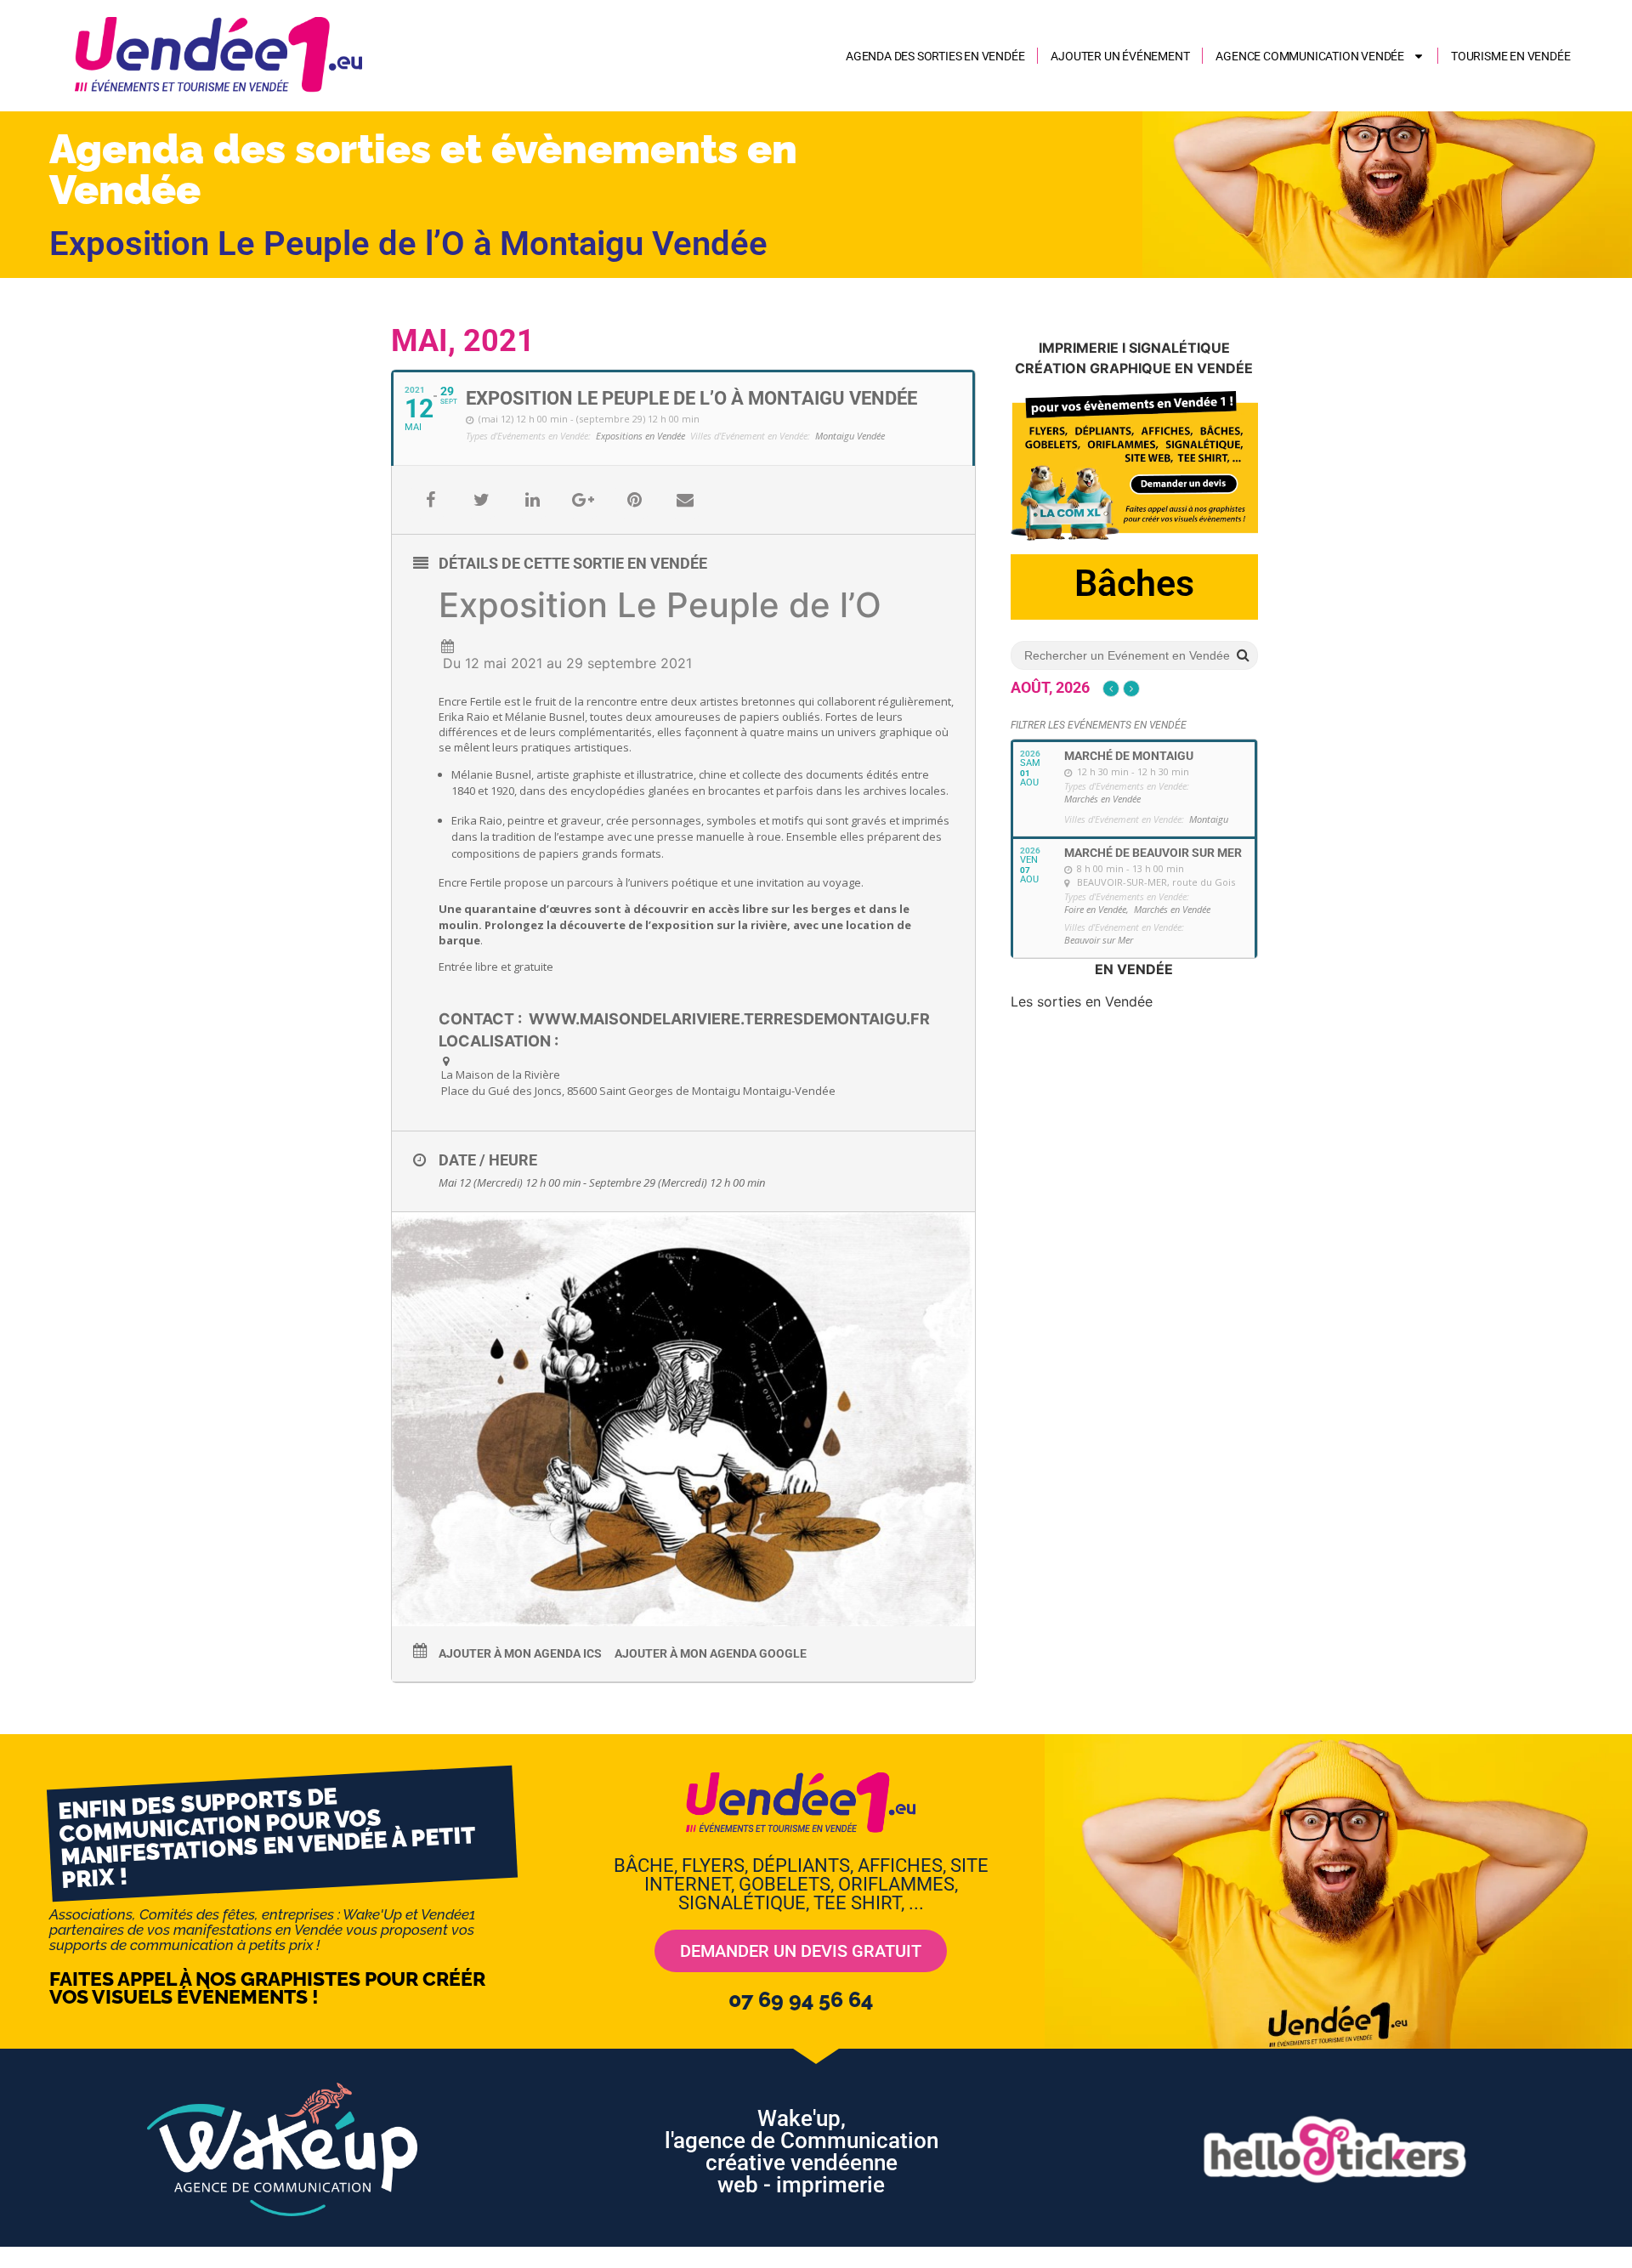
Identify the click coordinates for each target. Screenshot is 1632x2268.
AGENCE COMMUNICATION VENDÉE (1310, 56)
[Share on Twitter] (481, 500)
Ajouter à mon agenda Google (711, 1653)
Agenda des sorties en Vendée (935, 56)
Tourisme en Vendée (1510, 56)
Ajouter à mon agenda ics (520, 1653)
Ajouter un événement (1120, 56)
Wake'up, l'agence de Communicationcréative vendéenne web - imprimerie (802, 2152)
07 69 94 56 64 (801, 1999)
